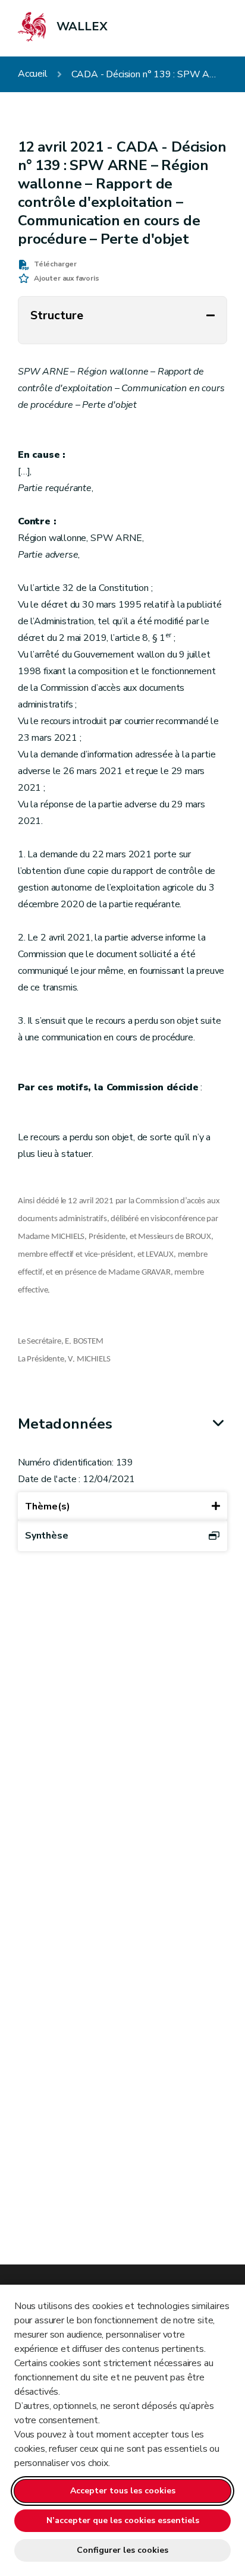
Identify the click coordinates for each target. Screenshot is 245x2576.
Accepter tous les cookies (123, 2491)
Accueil (33, 74)
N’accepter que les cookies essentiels (123, 2520)
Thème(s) (48, 1506)
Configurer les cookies (122, 2550)
